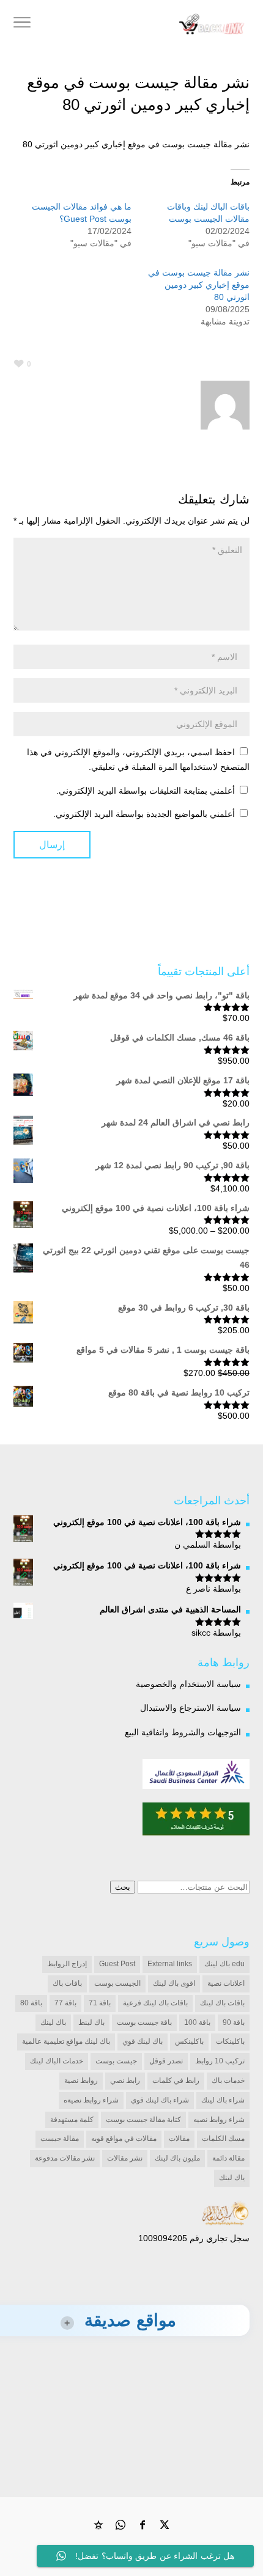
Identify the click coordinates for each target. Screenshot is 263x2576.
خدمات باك (228, 2080)
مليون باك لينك (177, 2158)
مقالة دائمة (228, 2158)
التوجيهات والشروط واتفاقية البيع (183, 1732)
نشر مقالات (125, 2158)
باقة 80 (31, 2003)
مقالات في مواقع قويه (124, 2139)
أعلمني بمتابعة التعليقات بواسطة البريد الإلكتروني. (146, 791)
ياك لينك (232, 2178)
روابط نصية (81, 2080)
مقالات (179, 2139)
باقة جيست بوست (144, 2022)
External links (170, 1964)
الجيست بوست (117, 1983)
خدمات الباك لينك (57, 2061)
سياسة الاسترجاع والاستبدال (191, 1708)
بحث (123, 1887)
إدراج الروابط (67, 1964)
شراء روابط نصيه (219, 2120)
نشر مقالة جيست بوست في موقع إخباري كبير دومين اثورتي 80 (199, 285)
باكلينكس (189, 2041)
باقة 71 (100, 2003)
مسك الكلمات (223, 2139)
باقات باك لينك (222, 2003)
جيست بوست (116, 2061)
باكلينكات (230, 2041)
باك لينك (53, 2022)
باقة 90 (234, 2022)
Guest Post (117, 1964)
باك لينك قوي (143, 2041)
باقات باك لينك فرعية (155, 2003)
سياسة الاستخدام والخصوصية (188, 1684)
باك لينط (91, 2022)
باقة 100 (197, 2022)
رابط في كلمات (176, 2080)
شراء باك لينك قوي (160, 2100)
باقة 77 (65, 2003)
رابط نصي (125, 2080)
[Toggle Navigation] (22, 24)
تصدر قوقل (166, 2061)
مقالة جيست (60, 2139)
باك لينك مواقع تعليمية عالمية (66, 2041)
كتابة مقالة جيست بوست (143, 2120)
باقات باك (67, 1983)
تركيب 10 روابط (220, 2061)
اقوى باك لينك (174, 1983)
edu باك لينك (224, 1964)
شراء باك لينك (223, 2100)
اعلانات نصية (226, 1983)
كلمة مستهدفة (72, 2120)
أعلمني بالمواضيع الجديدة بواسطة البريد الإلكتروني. (144, 814)
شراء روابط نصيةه (91, 2100)
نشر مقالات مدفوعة (65, 2158)
